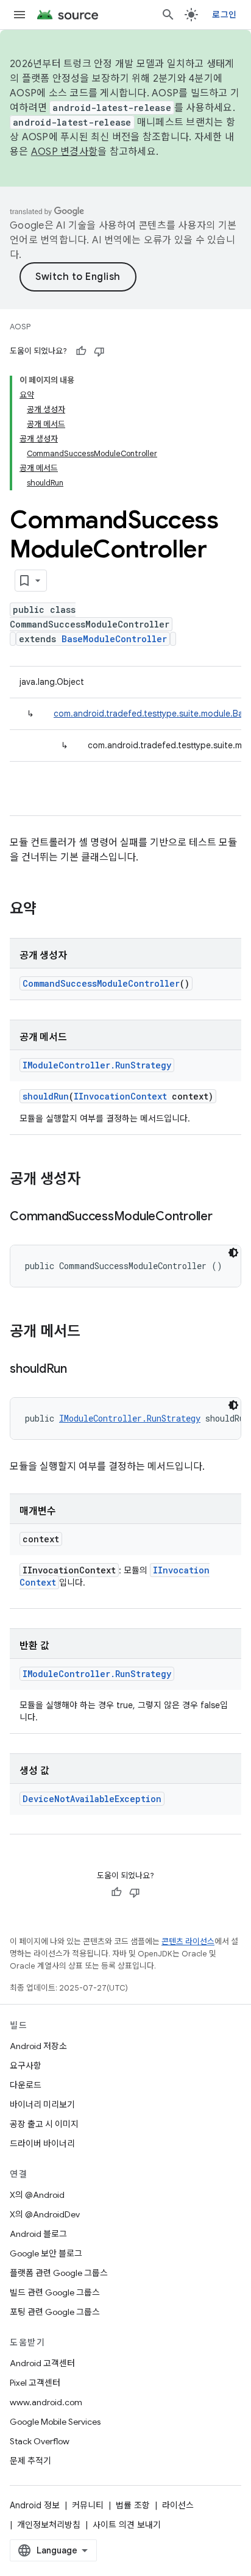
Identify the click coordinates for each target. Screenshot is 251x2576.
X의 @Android (37, 2195)
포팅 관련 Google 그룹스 (55, 2312)
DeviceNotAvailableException (92, 1799)
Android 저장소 (38, 2046)
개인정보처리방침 (49, 2525)
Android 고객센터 (42, 2363)
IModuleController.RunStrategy (97, 1065)
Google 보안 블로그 (46, 2253)
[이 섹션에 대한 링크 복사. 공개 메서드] (93, 1333)
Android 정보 (35, 2505)
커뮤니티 (88, 2505)
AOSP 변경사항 (64, 152)
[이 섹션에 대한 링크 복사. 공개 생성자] (93, 1180)
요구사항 (26, 2066)
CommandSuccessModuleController (101, 983)
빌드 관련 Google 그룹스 (55, 2292)
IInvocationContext (120, 1096)
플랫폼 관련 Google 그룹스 (59, 2273)
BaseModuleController (114, 639)
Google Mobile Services (55, 2422)
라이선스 (178, 2505)
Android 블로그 (38, 2234)
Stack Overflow (40, 2441)
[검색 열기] (168, 15)
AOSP (20, 327)
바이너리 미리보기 (42, 2105)
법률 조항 (133, 2505)
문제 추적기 (30, 2461)
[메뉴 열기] (19, 15)
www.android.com (46, 2402)
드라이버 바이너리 (42, 2144)
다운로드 (26, 2085)
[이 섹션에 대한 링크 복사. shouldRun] (79, 1370)
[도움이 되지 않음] (99, 351)
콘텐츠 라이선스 (188, 1941)
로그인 (224, 15)
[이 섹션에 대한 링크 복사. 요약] (49, 910)
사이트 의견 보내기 (127, 2525)
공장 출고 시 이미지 (44, 2124)
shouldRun (46, 1096)
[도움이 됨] (81, 351)
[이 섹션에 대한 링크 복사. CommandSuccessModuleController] (225, 1217)
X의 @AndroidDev (45, 2214)
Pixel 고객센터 (35, 2383)
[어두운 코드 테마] (233, 1253)
